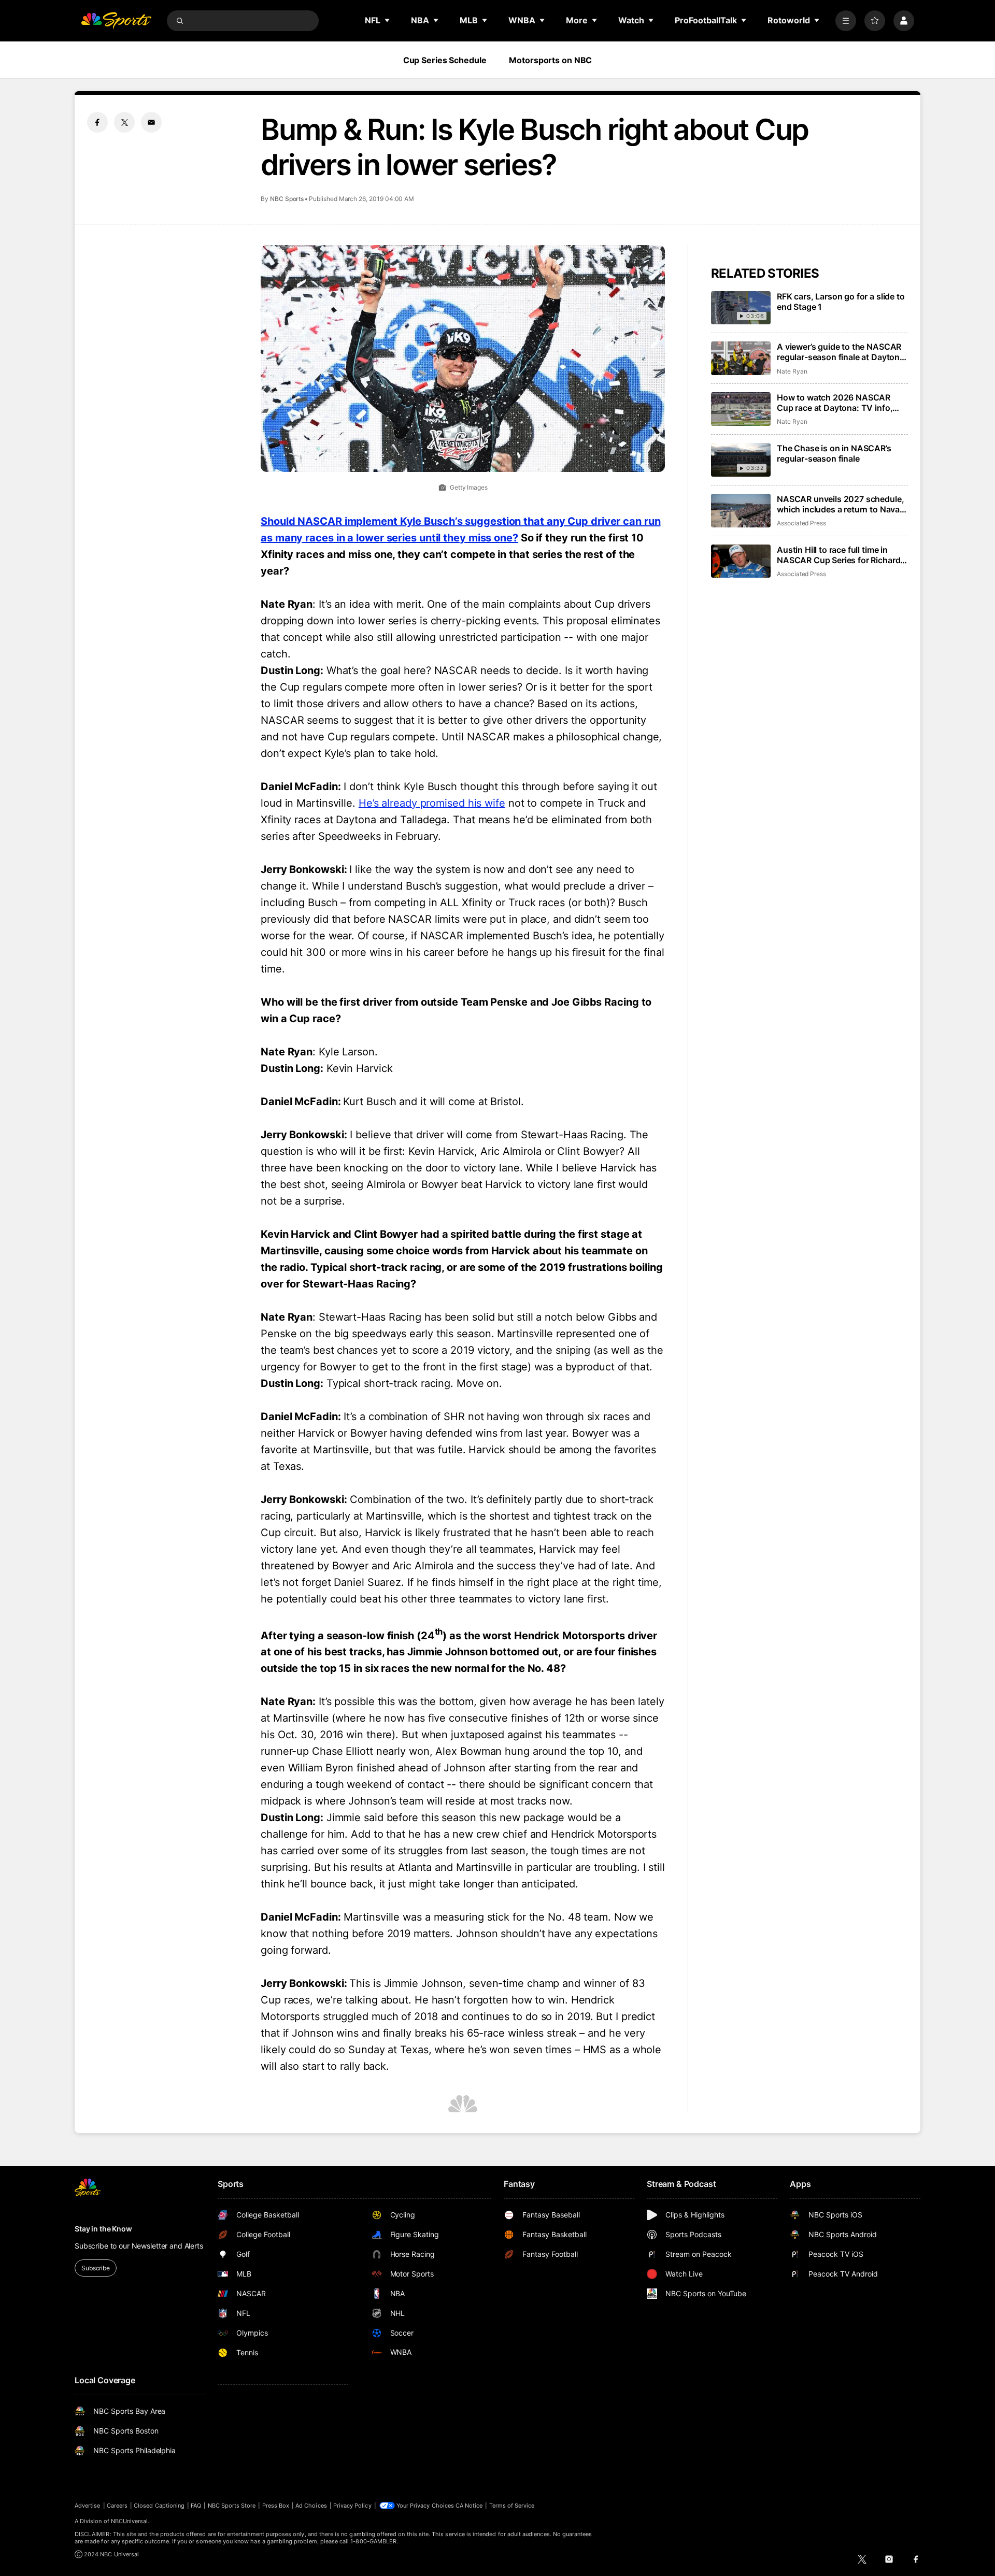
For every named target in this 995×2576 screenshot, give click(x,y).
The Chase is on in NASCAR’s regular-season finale (834, 453)
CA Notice (469, 2506)
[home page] (116, 21)
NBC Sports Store (232, 2506)
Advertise (88, 2506)
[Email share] (151, 122)
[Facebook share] (97, 122)
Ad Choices (311, 2506)
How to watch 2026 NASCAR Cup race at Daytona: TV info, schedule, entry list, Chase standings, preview (835, 403)
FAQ (196, 2506)
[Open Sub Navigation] (388, 20)
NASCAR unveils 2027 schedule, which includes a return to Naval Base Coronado (840, 504)
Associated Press (801, 523)
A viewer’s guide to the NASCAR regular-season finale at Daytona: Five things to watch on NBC (842, 352)
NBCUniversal (130, 2521)
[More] (846, 21)
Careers (117, 2506)
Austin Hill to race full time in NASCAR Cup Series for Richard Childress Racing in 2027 (838, 555)
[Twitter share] (124, 122)
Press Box (276, 2506)
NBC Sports (287, 199)
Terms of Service (512, 2506)
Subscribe (96, 2268)
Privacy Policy (352, 2506)
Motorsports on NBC (550, 60)
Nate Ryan (792, 371)
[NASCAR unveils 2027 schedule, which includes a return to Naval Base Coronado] (741, 511)
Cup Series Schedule (445, 60)
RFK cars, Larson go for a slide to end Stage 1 (841, 302)
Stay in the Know (103, 2229)
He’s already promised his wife (432, 803)
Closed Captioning (159, 2506)
